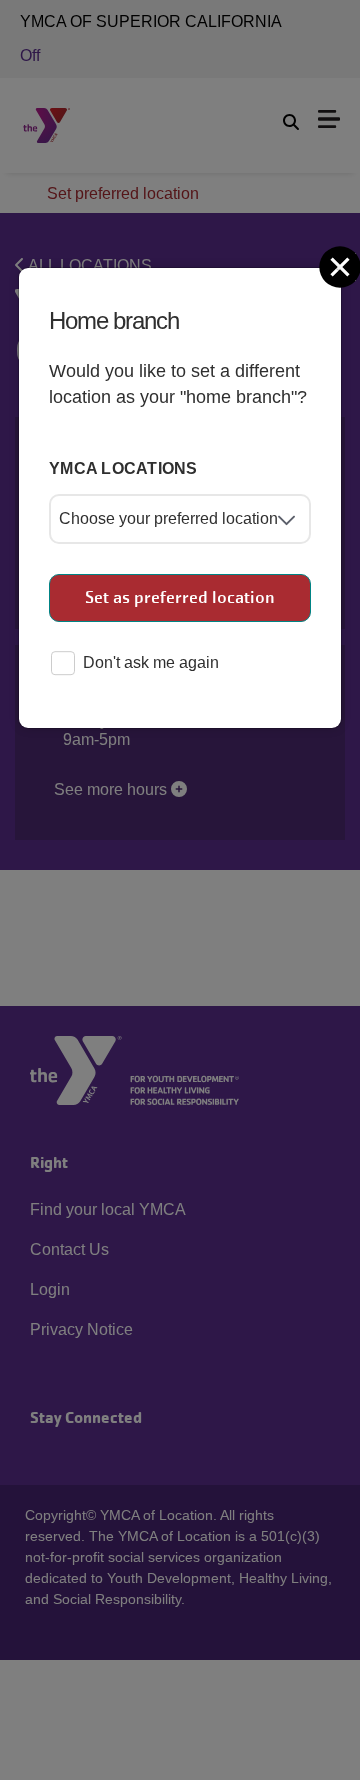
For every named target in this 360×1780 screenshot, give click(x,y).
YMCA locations (123, 468)
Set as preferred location (180, 597)
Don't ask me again (151, 662)
